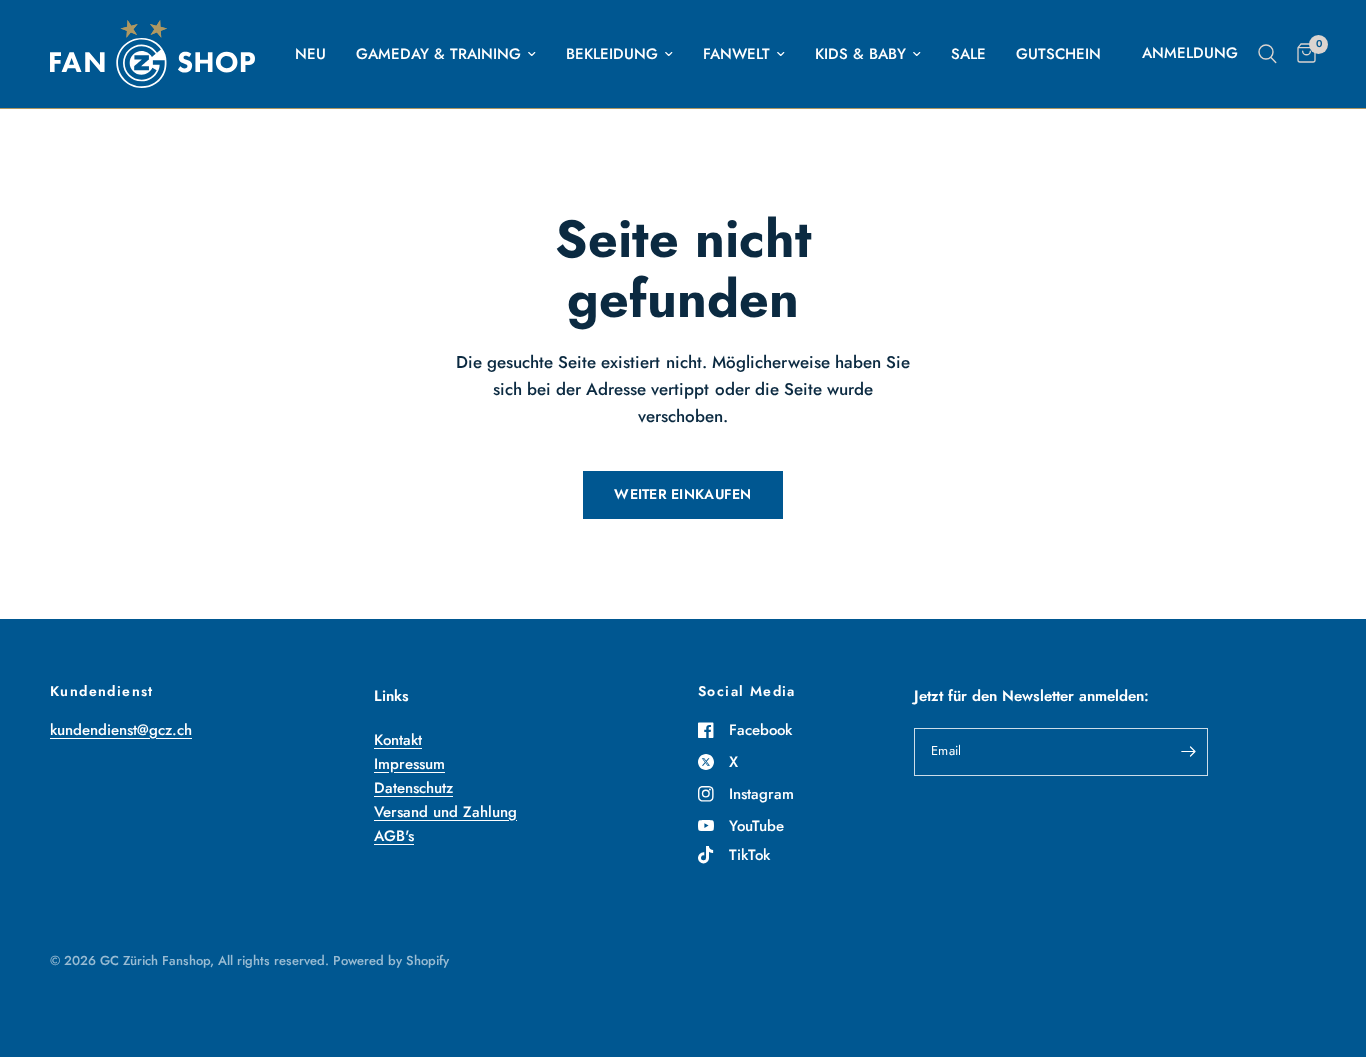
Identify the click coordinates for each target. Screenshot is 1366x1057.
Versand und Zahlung (445, 812)
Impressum (409, 764)
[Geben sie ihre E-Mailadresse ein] (1188, 752)
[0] (1301, 54)
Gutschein (1058, 54)
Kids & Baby (860, 54)
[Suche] (1267, 54)
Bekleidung (612, 54)
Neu (310, 54)
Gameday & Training (438, 54)
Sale (968, 54)
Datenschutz (413, 788)
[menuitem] (310, 54)
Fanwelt (736, 54)
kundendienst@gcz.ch (121, 730)
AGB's (394, 836)
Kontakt (398, 740)
